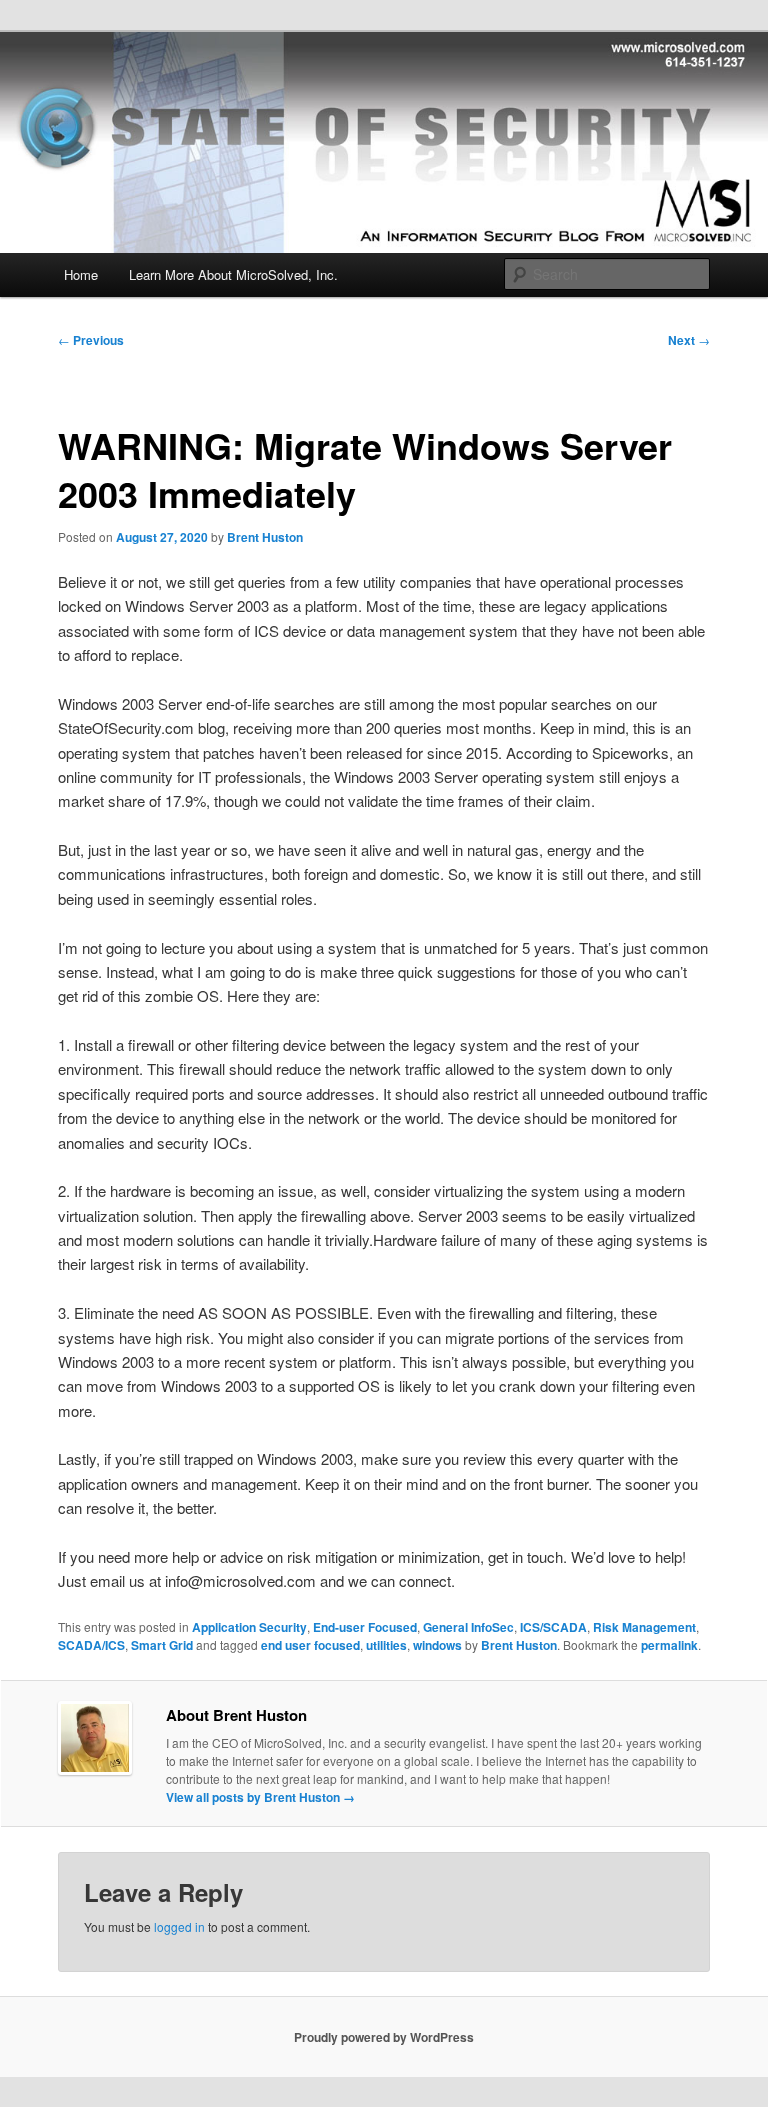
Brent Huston (265, 537)
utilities (386, 1645)
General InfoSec (468, 1627)
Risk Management (644, 1627)
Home (81, 274)
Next (689, 340)
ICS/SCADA (553, 1627)
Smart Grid (162, 1645)
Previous (91, 340)
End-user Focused (365, 1627)
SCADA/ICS (91, 1645)
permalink (669, 1645)
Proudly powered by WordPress (384, 2037)
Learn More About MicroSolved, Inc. (233, 274)
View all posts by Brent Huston (260, 1797)
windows (437, 1645)
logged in (179, 1926)
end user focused (310, 1645)
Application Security (249, 1627)
